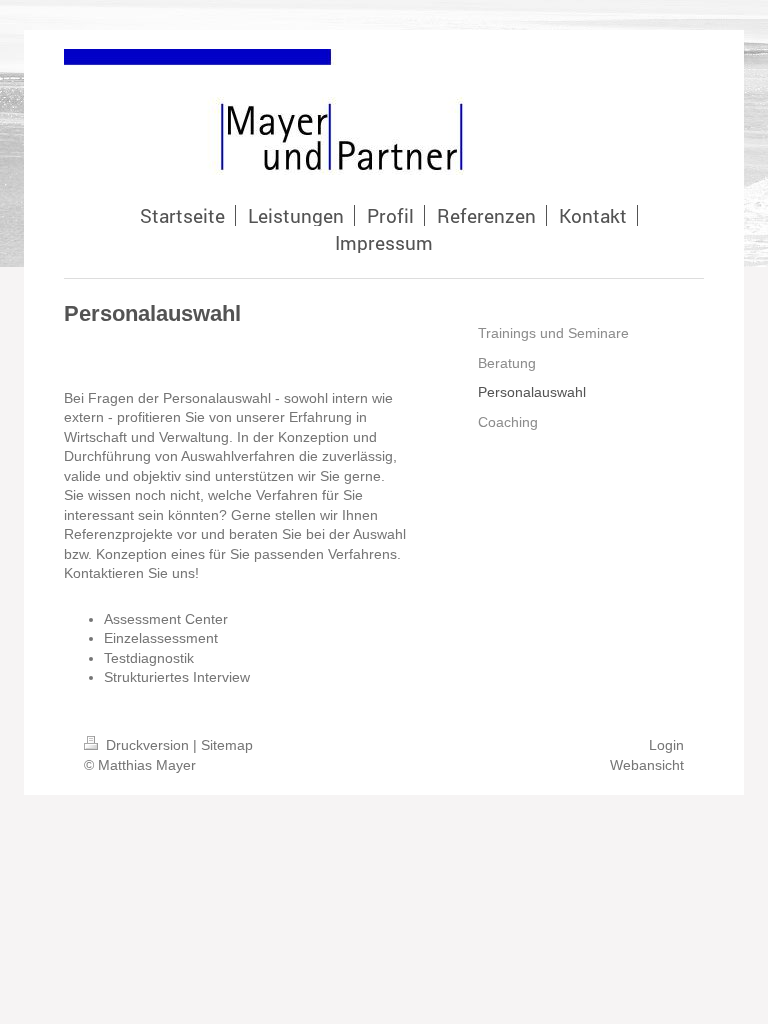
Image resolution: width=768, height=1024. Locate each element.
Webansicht (647, 765)
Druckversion (147, 745)
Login (666, 745)
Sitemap (227, 745)
